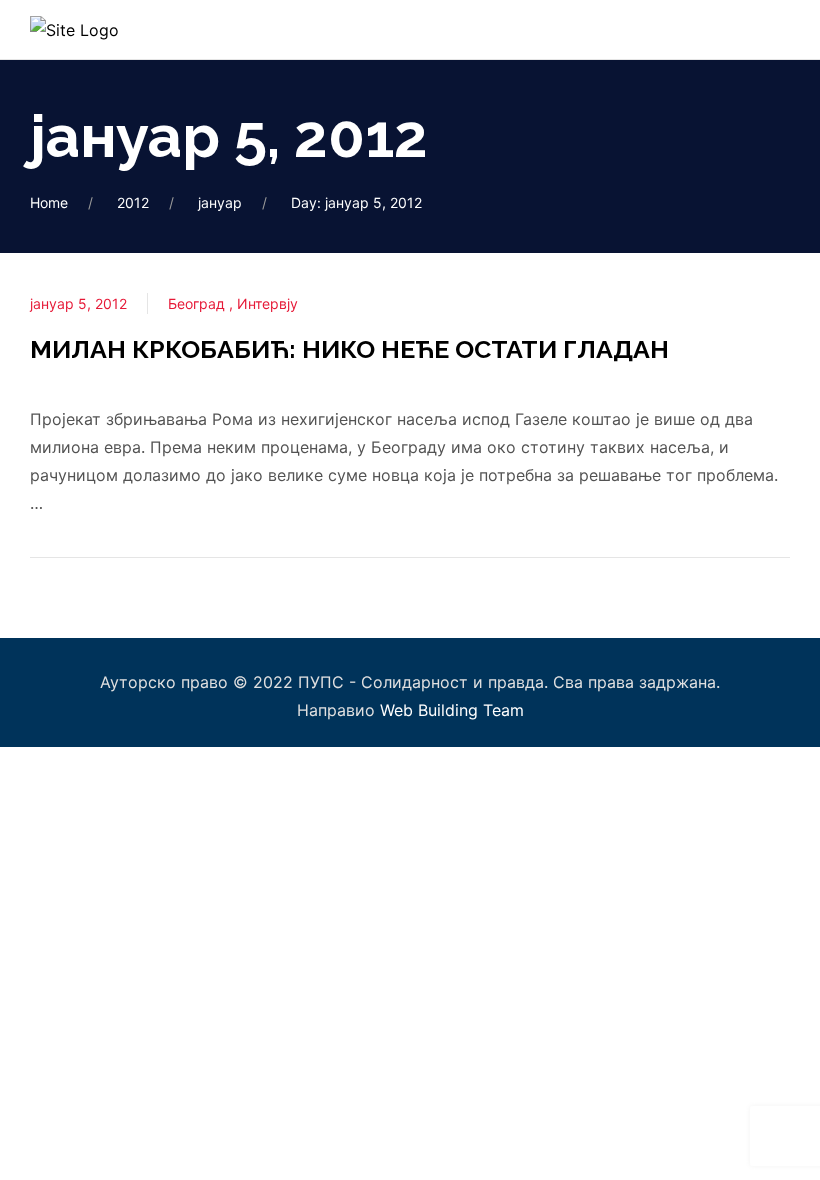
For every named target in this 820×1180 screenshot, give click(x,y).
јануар (220, 202)
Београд (198, 303)
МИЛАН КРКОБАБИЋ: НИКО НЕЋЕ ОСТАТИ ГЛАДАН (349, 349)
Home (49, 202)
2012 (133, 202)
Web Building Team (452, 710)
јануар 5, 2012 (78, 303)
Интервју (267, 303)
